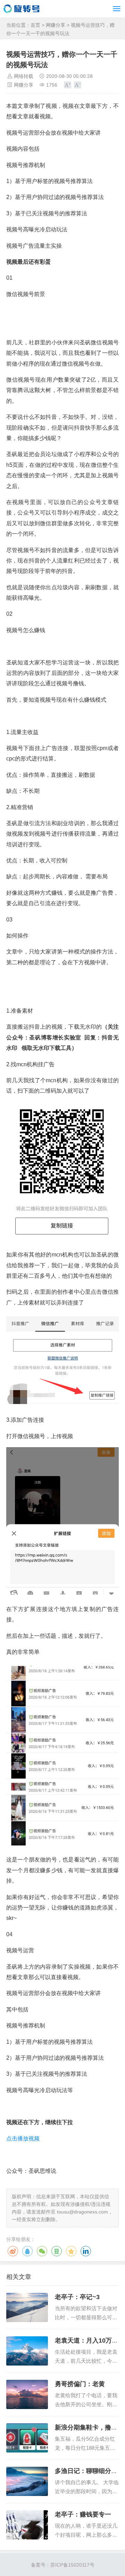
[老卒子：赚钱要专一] (27, 2525)
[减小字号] (78, 85)
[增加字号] (68, 85)
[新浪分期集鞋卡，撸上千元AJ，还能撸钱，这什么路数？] (27, 2438)
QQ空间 (71, 2251)
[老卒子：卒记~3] (27, 2307)
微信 (42, 2251)
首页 (35, 25)
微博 (13, 2251)
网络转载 (24, 76)
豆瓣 (57, 2251)
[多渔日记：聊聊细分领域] (27, 2481)
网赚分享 (56, 25)
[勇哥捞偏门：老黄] (27, 2394)
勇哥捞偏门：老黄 (80, 2384)
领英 (86, 2251)
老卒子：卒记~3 (77, 2297)
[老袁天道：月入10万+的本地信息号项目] (27, 2351)
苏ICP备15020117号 (72, 2565)
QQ (27, 2251)
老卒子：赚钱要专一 (83, 2514)
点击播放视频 (23, 2139)
